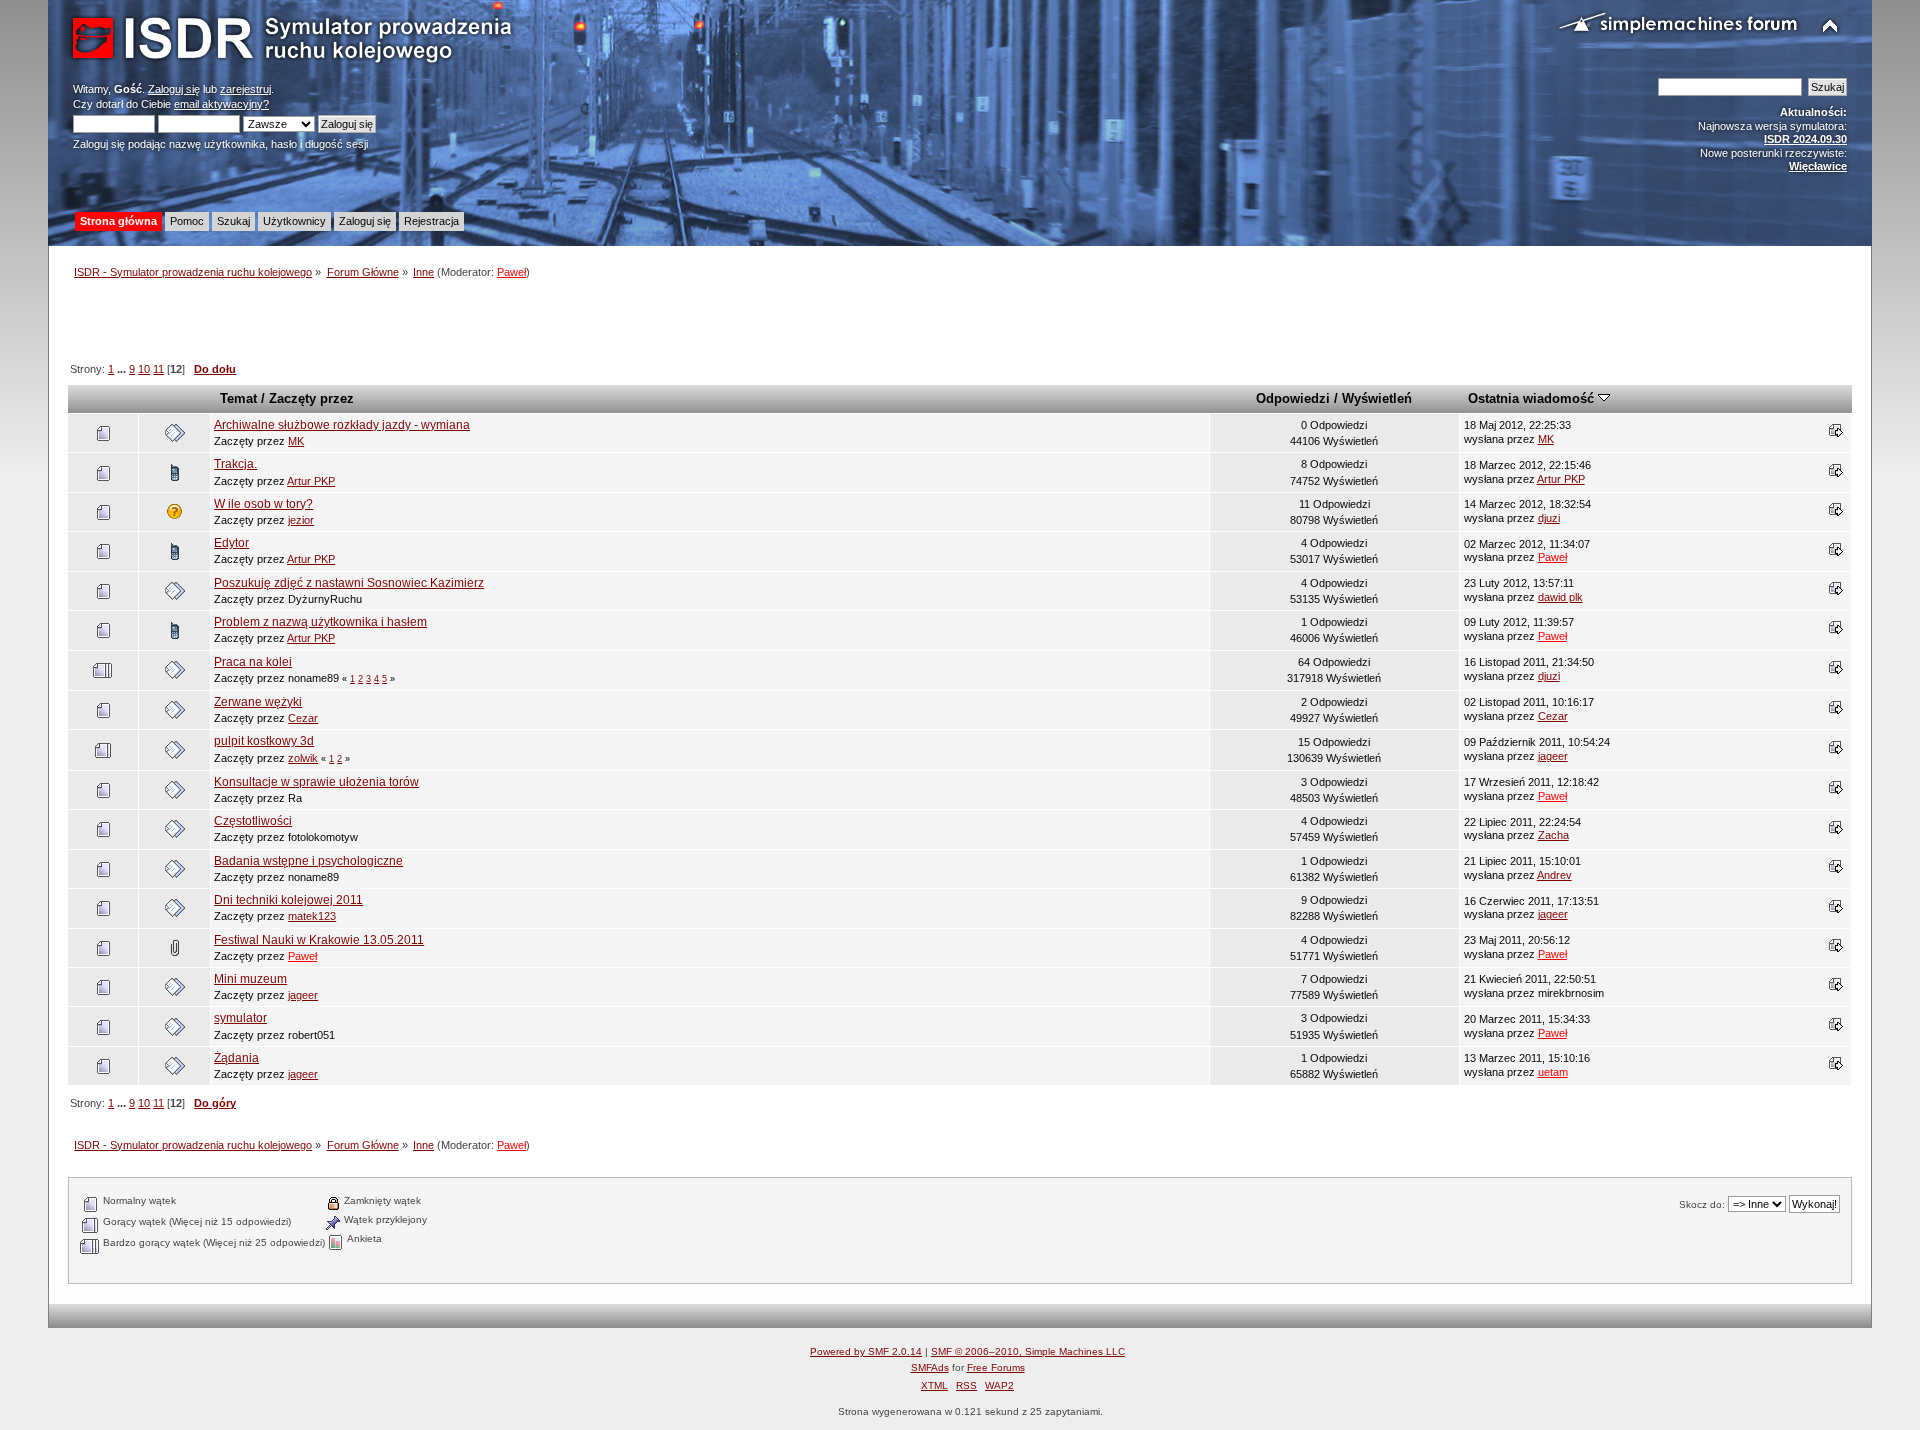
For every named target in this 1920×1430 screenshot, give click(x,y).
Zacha (1553, 835)
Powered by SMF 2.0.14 (866, 1351)
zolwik (303, 758)
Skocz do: (1702, 1204)
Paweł (511, 272)
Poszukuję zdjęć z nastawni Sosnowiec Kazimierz (349, 583)
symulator (240, 1018)
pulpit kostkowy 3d (264, 741)
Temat (238, 398)
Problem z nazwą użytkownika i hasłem (320, 622)
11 (158, 369)
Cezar (303, 718)
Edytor (231, 543)
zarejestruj (245, 89)
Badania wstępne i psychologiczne (308, 861)
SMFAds (930, 1367)
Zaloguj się (174, 89)
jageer (1553, 756)
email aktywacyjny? (221, 104)
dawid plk (1560, 597)
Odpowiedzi (1293, 398)
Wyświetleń (1377, 398)
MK (296, 441)
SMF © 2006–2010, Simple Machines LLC (1028, 1351)
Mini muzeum (250, 979)
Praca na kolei (253, 662)
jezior (301, 520)
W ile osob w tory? (263, 504)
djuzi (1549, 518)
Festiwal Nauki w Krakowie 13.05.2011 (319, 940)
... (123, 369)
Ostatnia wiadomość (1533, 398)
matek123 (312, 916)
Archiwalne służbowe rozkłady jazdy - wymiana (342, 425)
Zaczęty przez (311, 398)
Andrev (1554, 875)
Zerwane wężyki (258, 702)
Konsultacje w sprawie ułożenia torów (316, 782)
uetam (1553, 1072)
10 (144, 369)
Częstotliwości (253, 821)
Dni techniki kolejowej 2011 (288, 900)
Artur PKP (311, 481)
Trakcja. (235, 464)
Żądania (236, 1058)
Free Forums (996, 1367)
